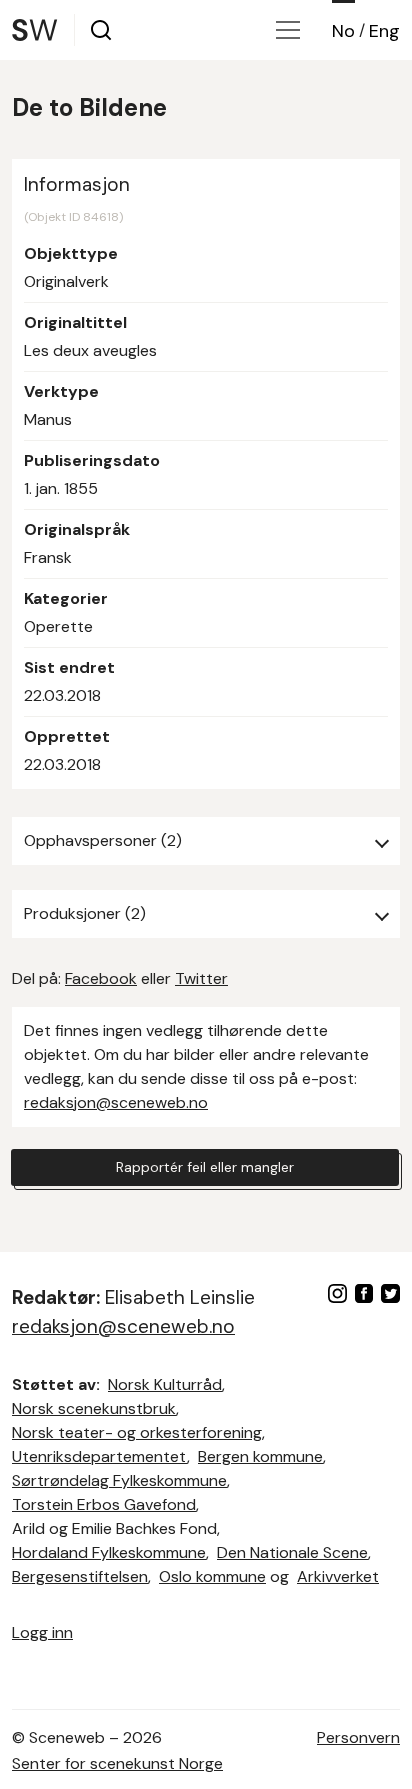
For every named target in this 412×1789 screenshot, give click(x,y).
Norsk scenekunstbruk (94, 1408)
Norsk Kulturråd (165, 1384)
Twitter (201, 978)
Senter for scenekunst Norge (117, 1763)
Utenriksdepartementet (99, 1456)
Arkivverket (338, 1576)
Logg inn (42, 1632)
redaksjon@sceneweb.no (116, 1102)
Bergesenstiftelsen (80, 1576)
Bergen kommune (260, 1456)
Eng (384, 31)
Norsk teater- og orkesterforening (137, 1432)
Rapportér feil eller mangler (205, 1167)
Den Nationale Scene (292, 1552)
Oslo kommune (212, 1576)
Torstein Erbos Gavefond (104, 1504)
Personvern (358, 1737)
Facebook (101, 978)
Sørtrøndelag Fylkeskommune (119, 1480)
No (343, 31)
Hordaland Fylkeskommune (109, 1552)
